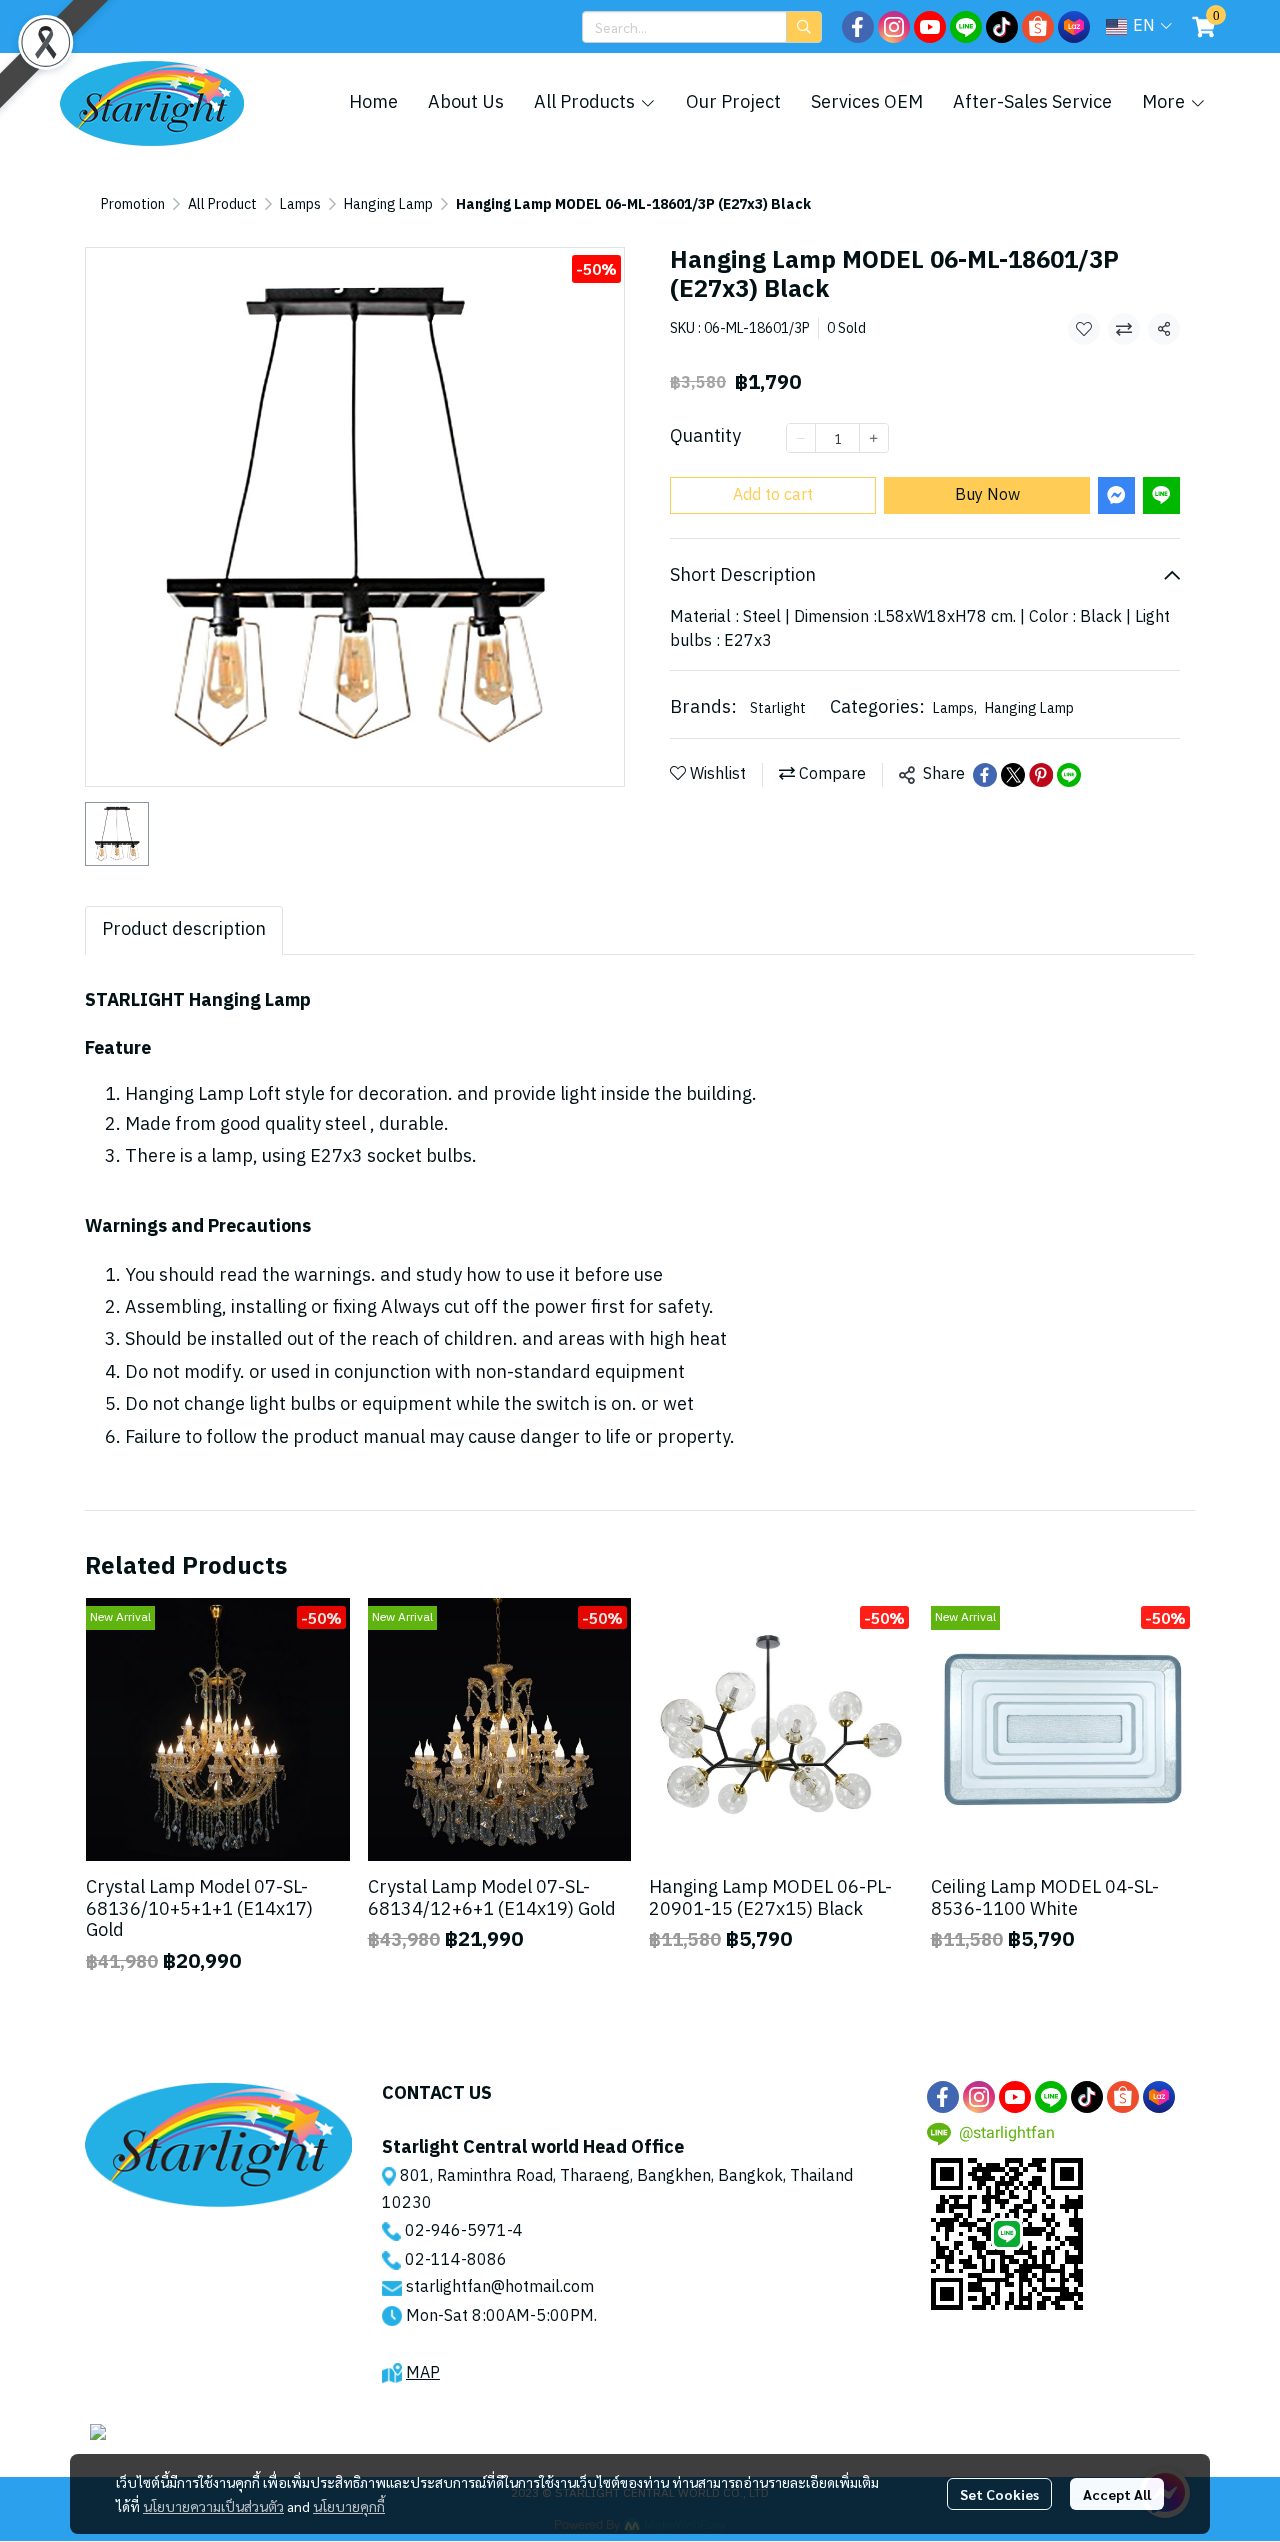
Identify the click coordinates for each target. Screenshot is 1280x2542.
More (1165, 103)
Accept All (1117, 2494)
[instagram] (894, 27)
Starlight (778, 708)
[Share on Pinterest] (1041, 775)
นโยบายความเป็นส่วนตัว (213, 2506)
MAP (423, 2373)
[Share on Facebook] (985, 775)
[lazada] (1074, 27)
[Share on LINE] (1069, 775)
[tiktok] (1002, 27)
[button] (702, 27)
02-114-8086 (456, 2260)
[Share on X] (1013, 775)
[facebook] (858, 27)
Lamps (300, 204)
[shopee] (1038, 27)
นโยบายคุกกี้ (349, 2506)
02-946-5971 (456, 2231)
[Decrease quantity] (801, 438)
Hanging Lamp (388, 204)
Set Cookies (999, 2494)
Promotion (133, 204)
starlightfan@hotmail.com (500, 2287)
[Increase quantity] (874, 438)
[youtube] (930, 27)
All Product (222, 204)
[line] (966, 27)
